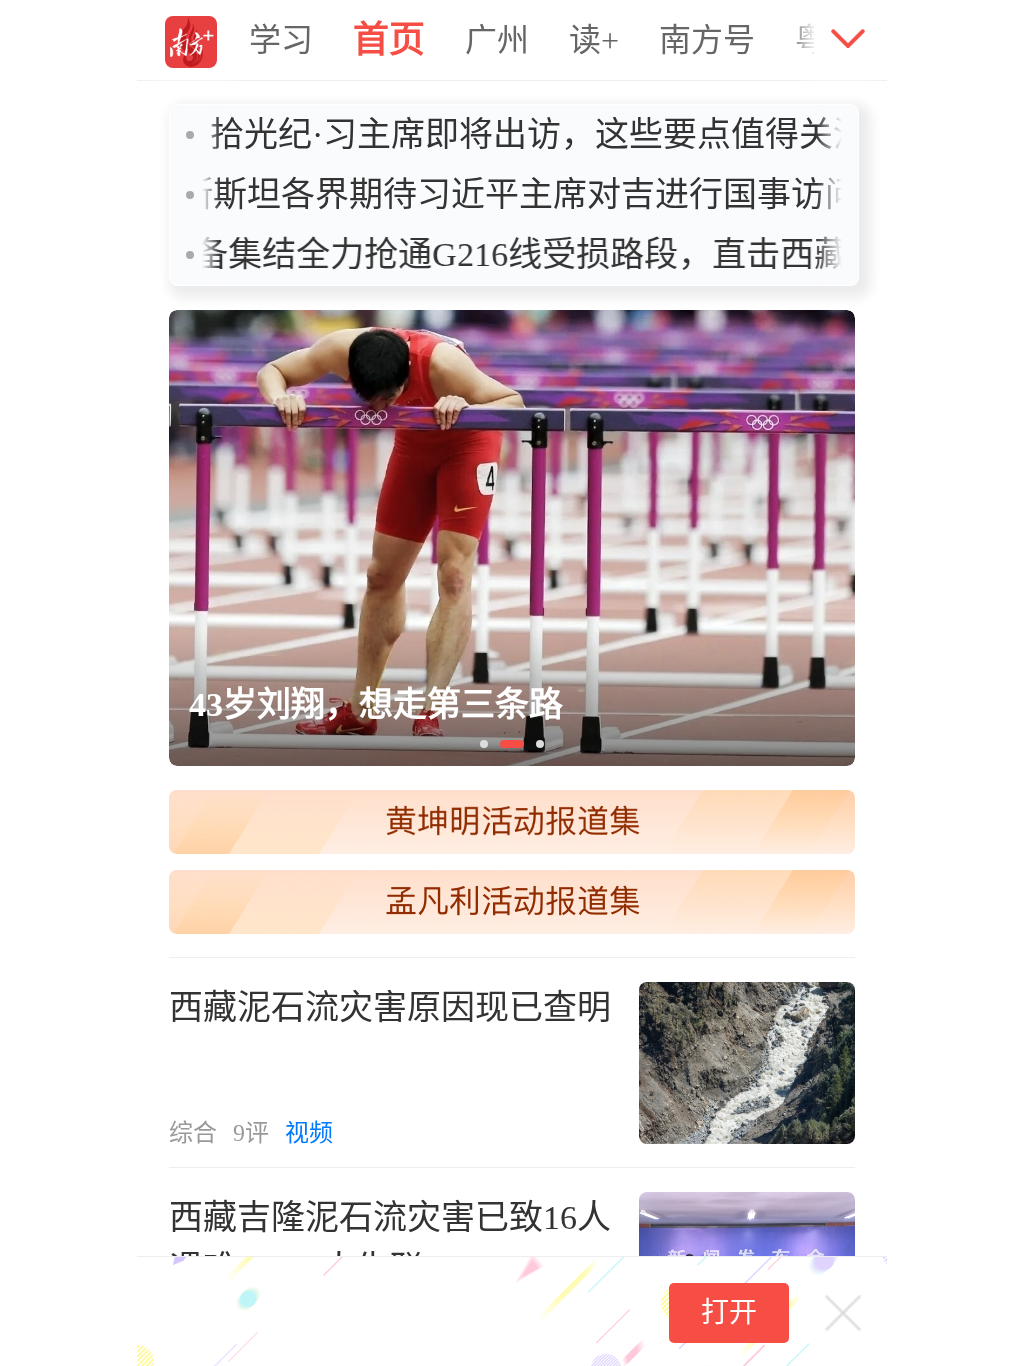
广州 (497, 40)
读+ (594, 40)
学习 (281, 40)
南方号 (707, 40)
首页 (389, 40)
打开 (729, 1312)
